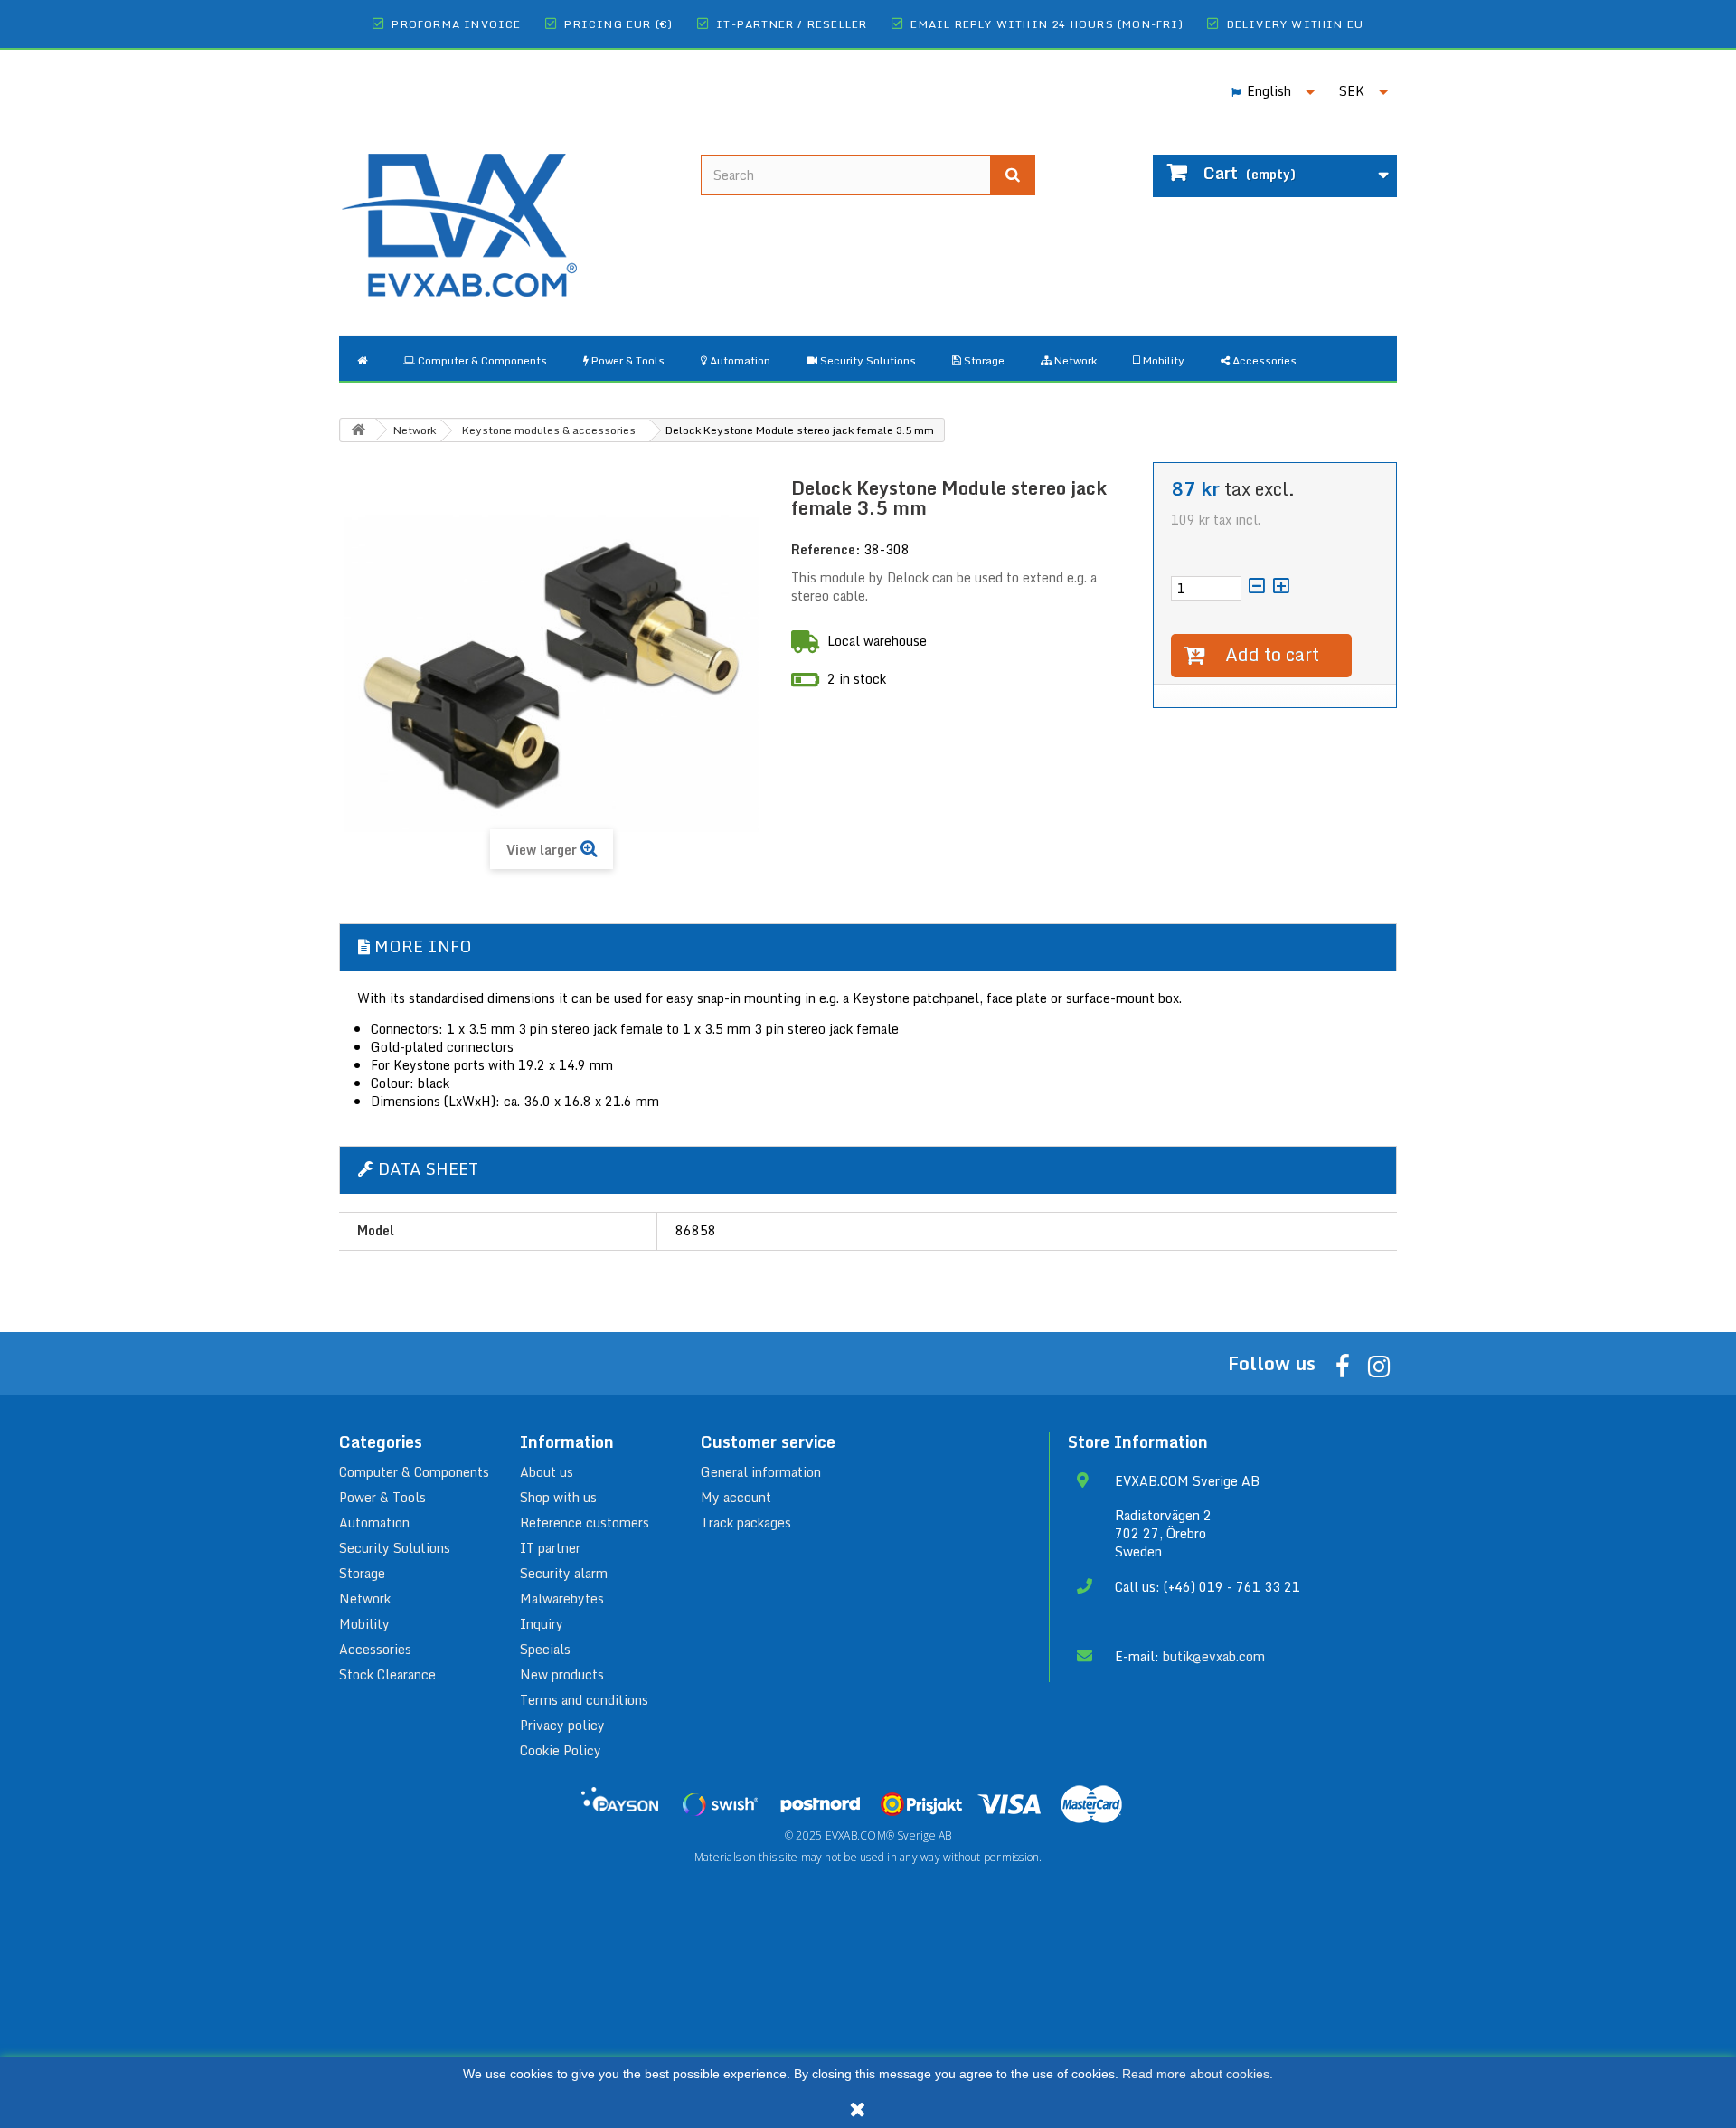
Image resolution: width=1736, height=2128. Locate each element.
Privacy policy (562, 1725)
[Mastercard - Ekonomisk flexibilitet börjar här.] (1091, 1804)
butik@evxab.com (1214, 1656)
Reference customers (585, 1523)
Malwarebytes (562, 1598)
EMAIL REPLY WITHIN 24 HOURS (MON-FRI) (1047, 24)
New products (562, 1674)
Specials (545, 1649)
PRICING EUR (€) (618, 24)
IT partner (550, 1548)
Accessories (375, 1649)
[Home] (362, 358)
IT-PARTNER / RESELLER (792, 24)
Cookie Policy (561, 1750)
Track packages (746, 1523)
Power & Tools (382, 1497)
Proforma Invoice (456, 24)
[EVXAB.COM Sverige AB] (506, 211)
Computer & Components (414, 1472)
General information (761, 1472)
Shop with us (558, 1497)
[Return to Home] (358, 430)
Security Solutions (395, 1548)
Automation (374, 1523)
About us (547, 1472)
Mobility (364, 1624)
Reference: (826, 550)
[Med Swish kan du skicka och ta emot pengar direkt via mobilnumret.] (720, 1804)
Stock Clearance (387, 1674)
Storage (362, 1573)
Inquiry (542, 1624)
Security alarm (564, 1573)
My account (736, 1497)
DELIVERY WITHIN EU (1296, 24)
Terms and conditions (584, 1700)
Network (365, 1598)
